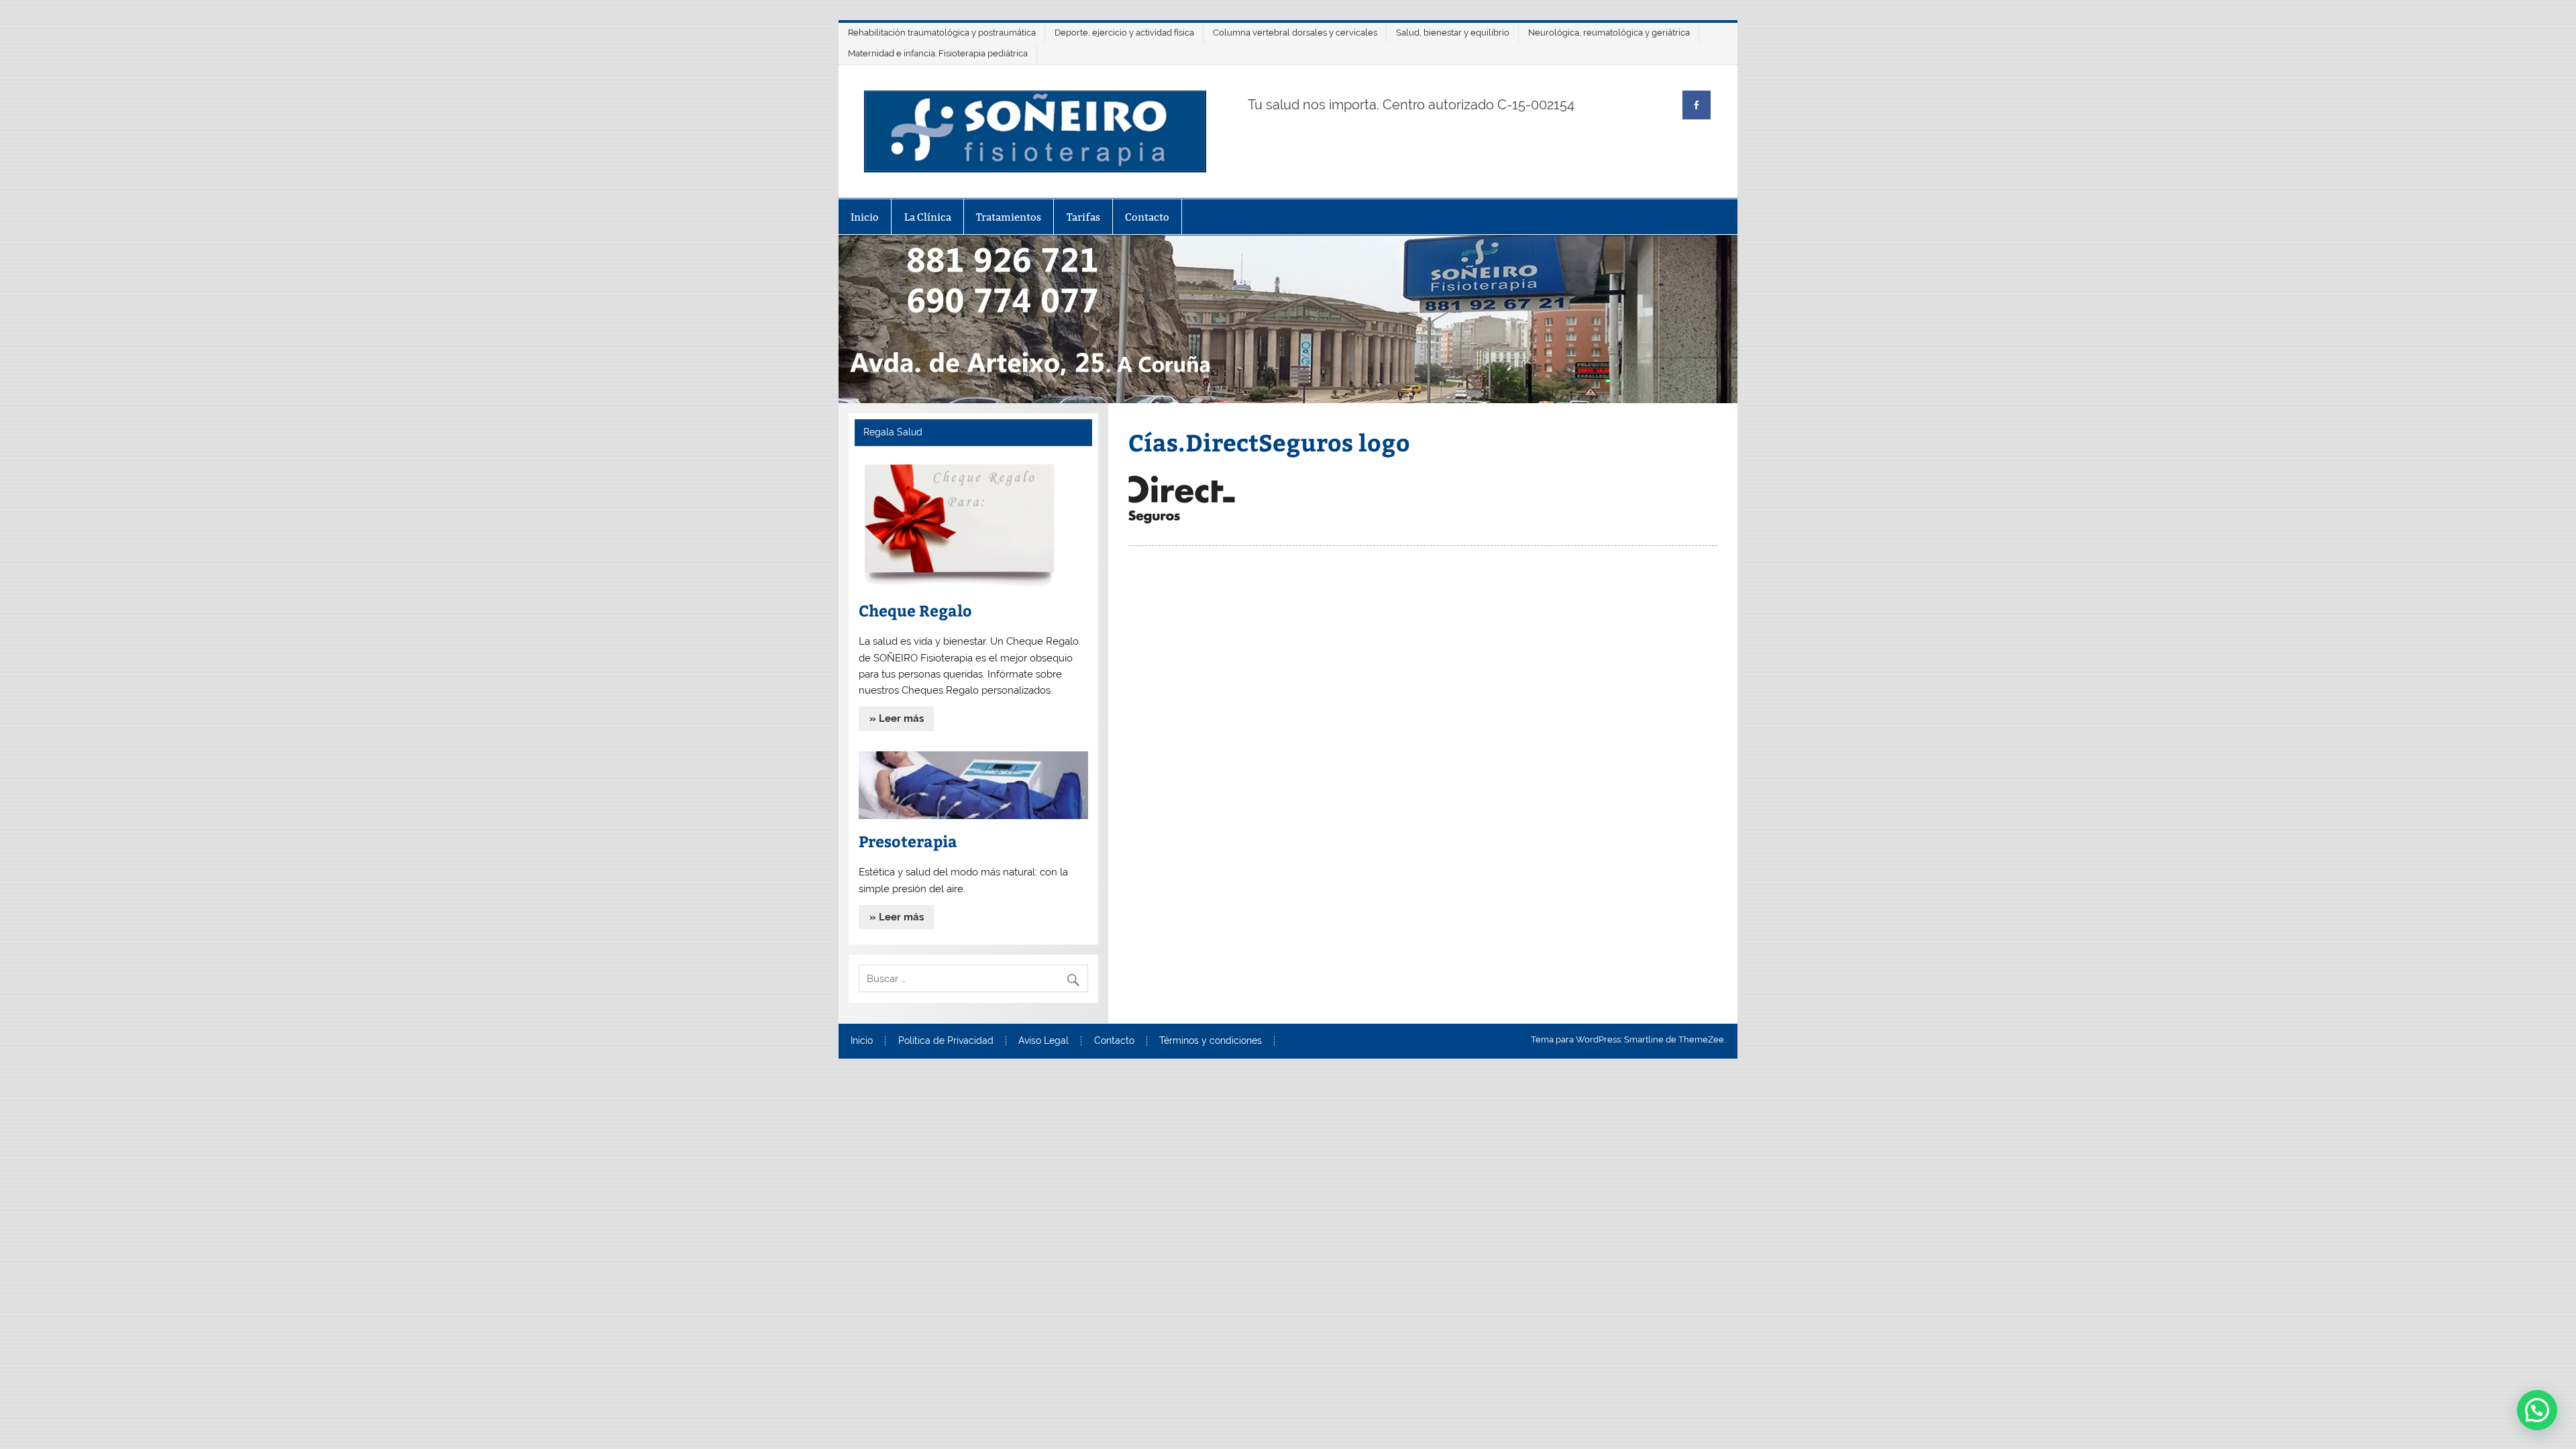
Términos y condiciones (1211, 1041)
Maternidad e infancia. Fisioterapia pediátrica (938, 53)
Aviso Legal (1043, 1041)
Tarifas (1083, 217)
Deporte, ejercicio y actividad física (1124, 33)
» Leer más (897, 718)
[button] (2537, 1410)
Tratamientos (1009, 217)
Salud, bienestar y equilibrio (1453, 33)
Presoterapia (908, 841)
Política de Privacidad (946, 1041)
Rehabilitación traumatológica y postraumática (942, 33)
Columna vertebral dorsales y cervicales (1295, 33)
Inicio (865, 217)
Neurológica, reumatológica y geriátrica (1609, 33)
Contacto (1147, 217)
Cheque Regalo (915, 610)
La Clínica (928, 217)
